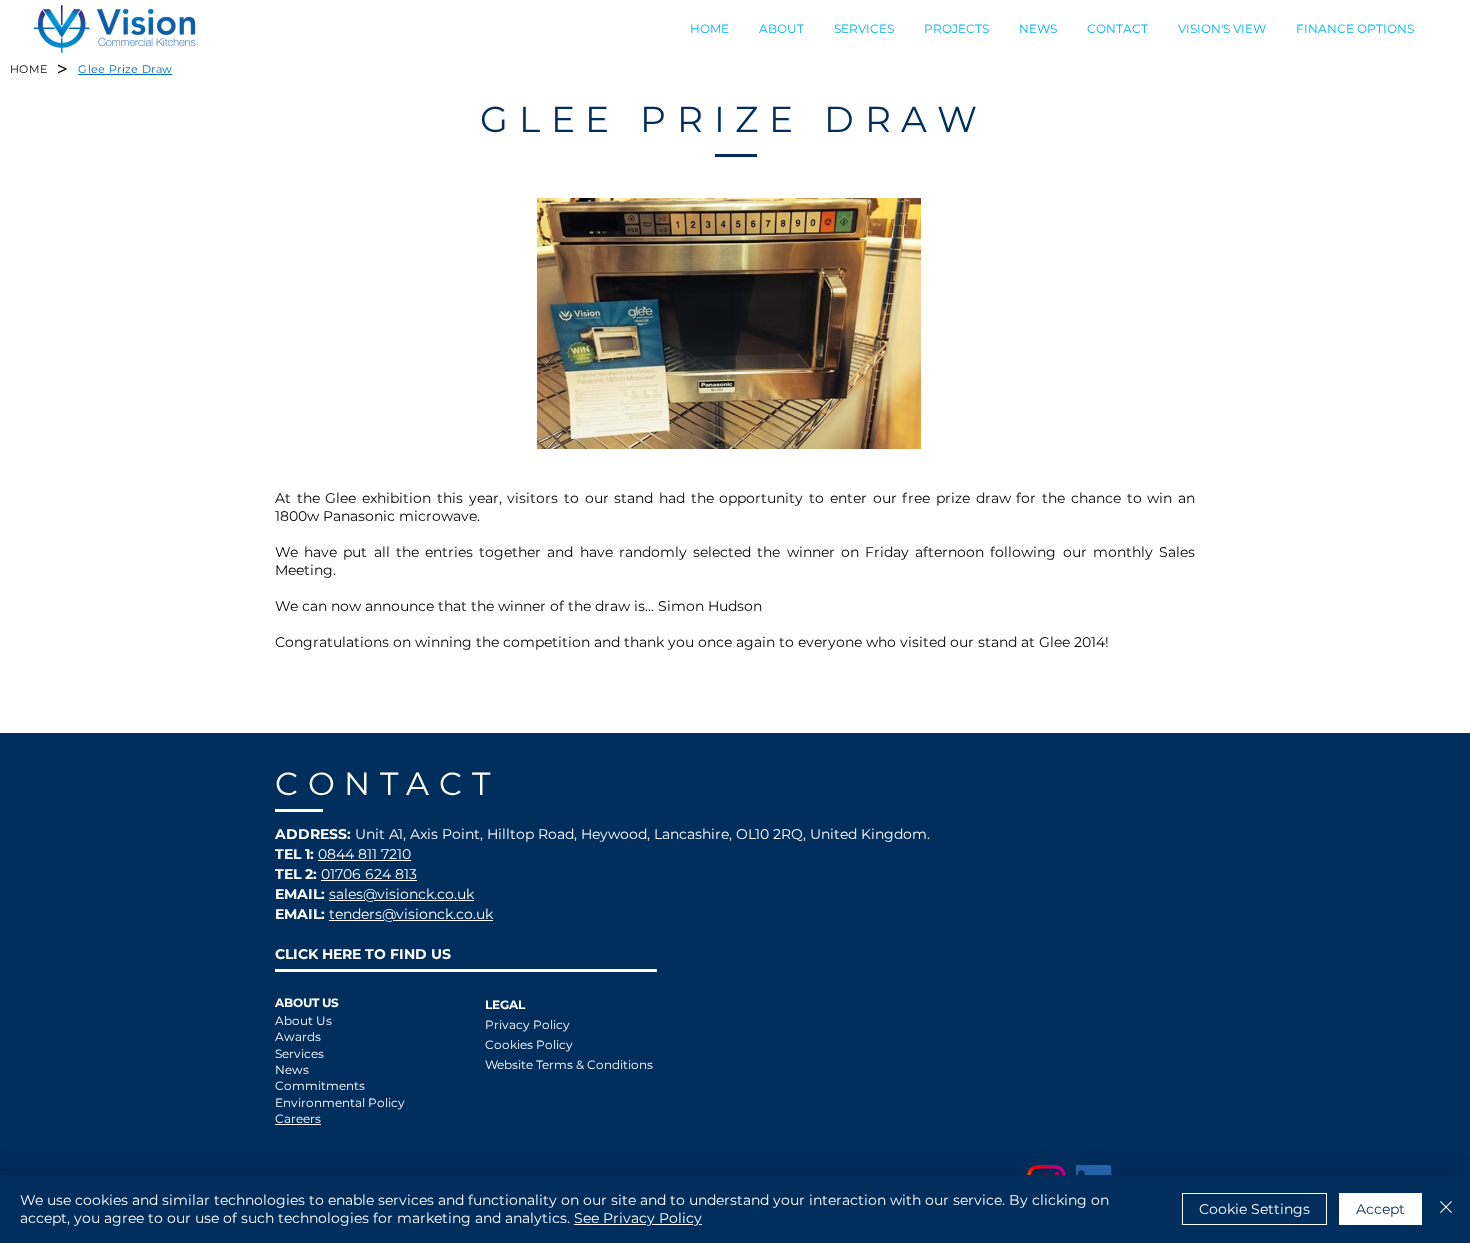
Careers (298, 1118)
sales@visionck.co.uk (401, 894)
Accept (1380, 1209)
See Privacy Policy (638, 1218)
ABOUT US (307, 1002)
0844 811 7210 (364, 854)
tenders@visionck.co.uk (411, 914)
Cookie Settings (1254, 1209)
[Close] (1446, 1209)
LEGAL (505, 1004)
